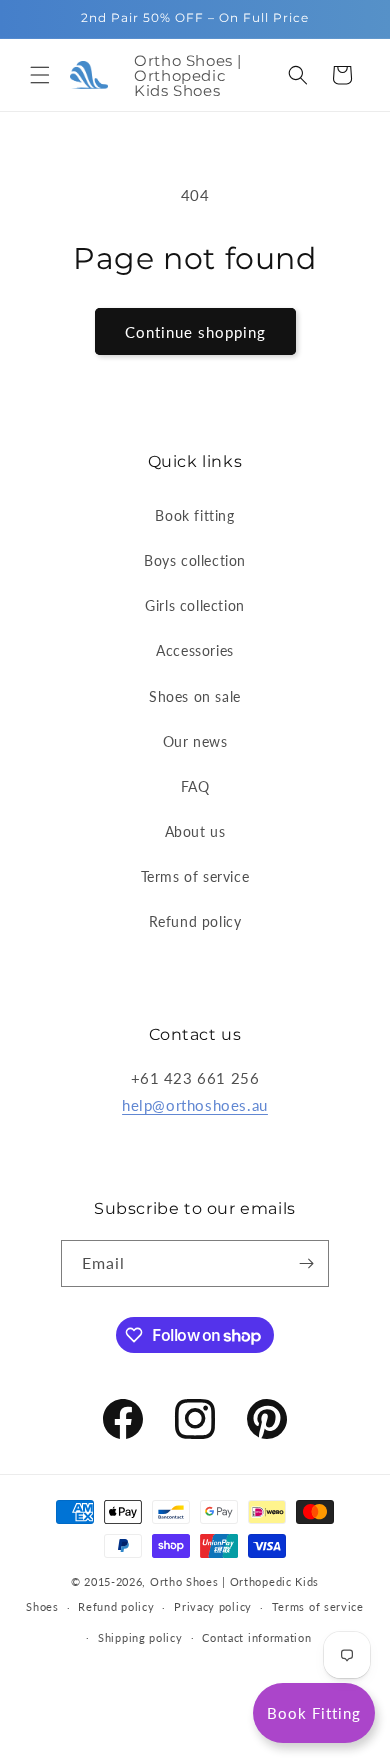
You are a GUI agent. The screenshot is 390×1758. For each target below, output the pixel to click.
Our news (195, 741)
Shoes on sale (195, 696)
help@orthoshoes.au (195, 1105)
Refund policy (195, 921)
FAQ (195, 786)
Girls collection (195, 605)
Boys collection (195, 560)
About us (195, 831)
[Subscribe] (306, 1263)
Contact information (256, 1637)
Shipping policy (140, 1637)
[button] (40, 75)
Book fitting (194, 515)
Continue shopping (195, 332)
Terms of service (195, 876)
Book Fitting (314, 1713)
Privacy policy (213, 1606)
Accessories (195, 650)
